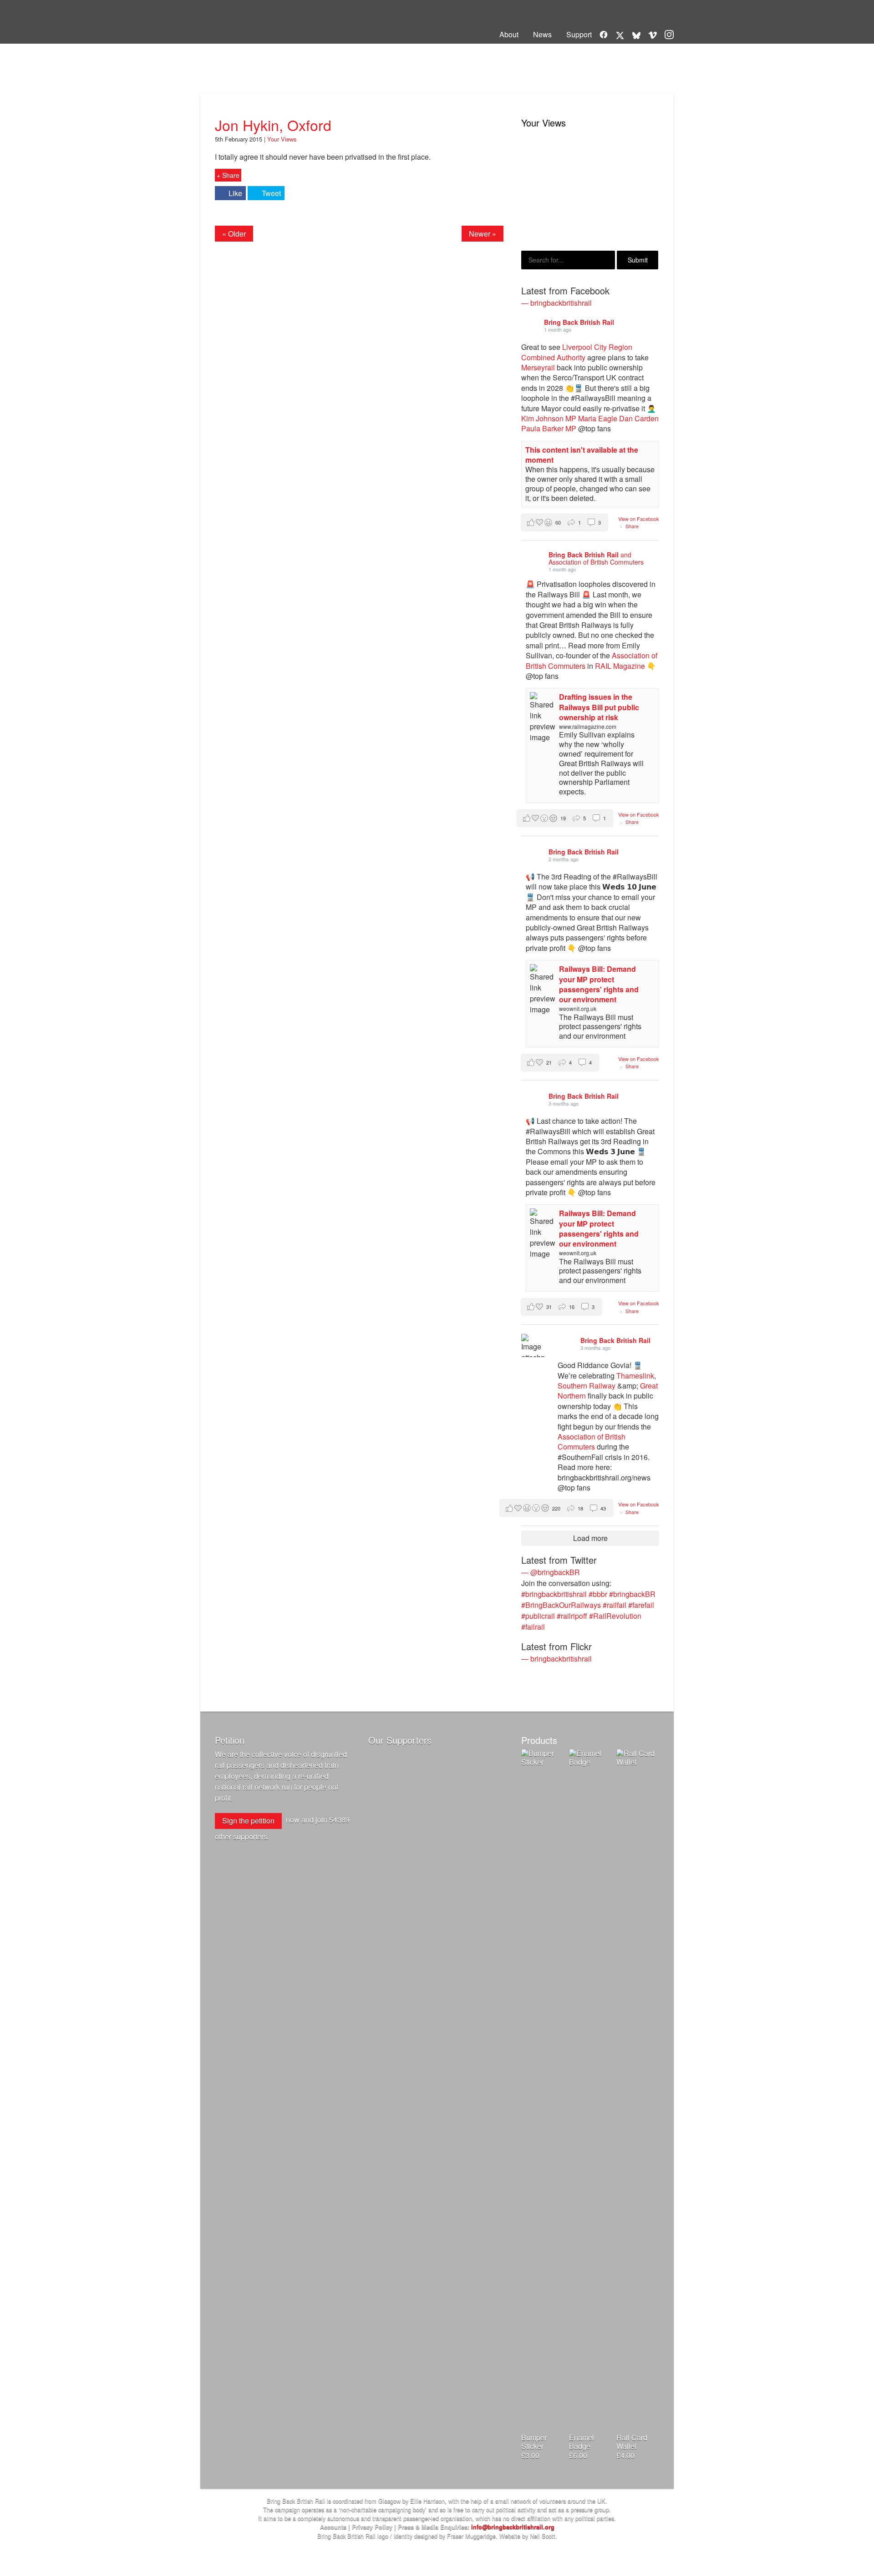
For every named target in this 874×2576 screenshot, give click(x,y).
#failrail (533, 1627)
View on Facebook (639, 519)
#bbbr (598, 1594)
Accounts (333, 2527)
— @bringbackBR (551, 1572)
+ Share (228, 175)
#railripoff (572, 1616)
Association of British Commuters (592, 1442)
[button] (564, 523)
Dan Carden (639, 418)
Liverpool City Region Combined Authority (577, 352)
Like (235, 193)
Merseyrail (538, 367)
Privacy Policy (372, 2527)
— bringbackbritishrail (556, 303)
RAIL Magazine (620, 666)
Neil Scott (543, 2536)
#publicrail (538, 1616)
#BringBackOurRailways (561, 1605)
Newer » (483, 234)
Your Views (247, 80)
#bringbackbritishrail (554, 1594)
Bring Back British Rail (254, 24)
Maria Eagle (598, 418)
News (542, 34)
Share (632, 526)
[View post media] (533, 1346)
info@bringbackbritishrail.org (513, 2527)
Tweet (271, 193)
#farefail (641, 1605)
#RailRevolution (615, 1616)
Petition (230, 1740)
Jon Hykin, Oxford (273, 125)
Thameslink (635, 1376)
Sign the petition (248, 1821)
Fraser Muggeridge (471, 2536)
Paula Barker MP (549, 428)
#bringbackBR (632, 1594)
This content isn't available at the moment (582, 455)
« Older (234, 234)
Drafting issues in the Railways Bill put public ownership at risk (599, 707)
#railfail (615, 1605)
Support (579, 34)
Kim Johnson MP (549, 418)
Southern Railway (587, 1386)
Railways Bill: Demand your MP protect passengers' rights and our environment (599, 984)
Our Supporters (400, 1740)
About (509, 34)
